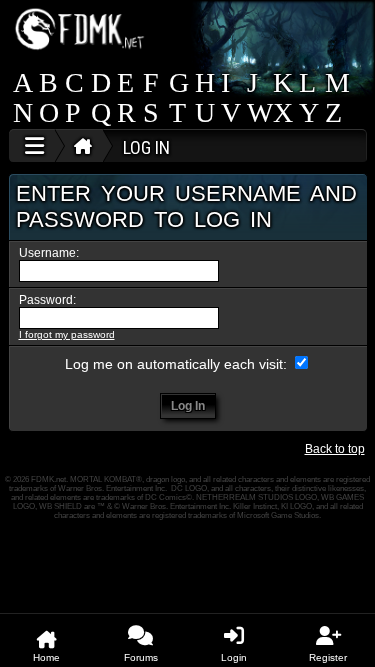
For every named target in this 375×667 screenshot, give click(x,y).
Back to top (335, 449)
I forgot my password (67, 334)
